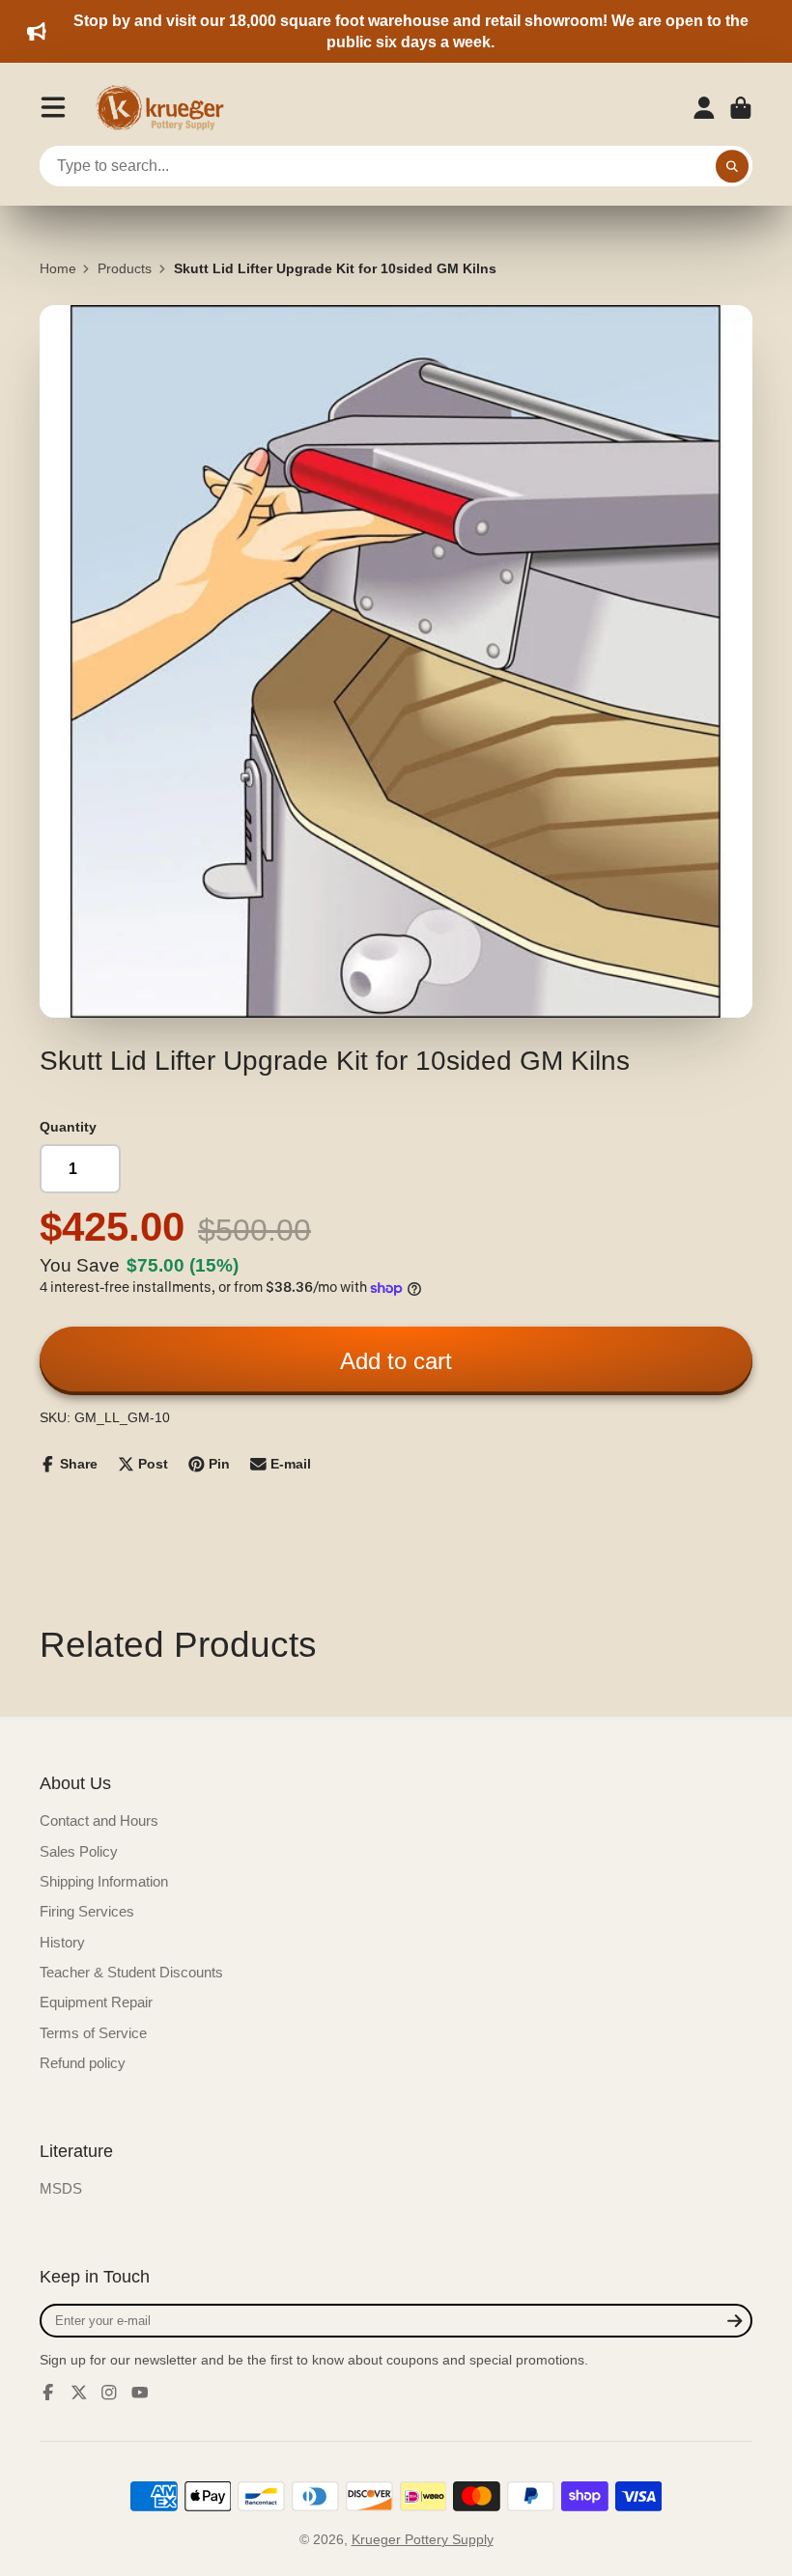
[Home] (166, 108)
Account (704, 108)
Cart (741, 108)
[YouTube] (140, 2393)
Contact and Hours (99, 1820)
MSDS (61, 2188)
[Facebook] (48, 2393)
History (62, 1942)
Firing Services (87, 1911)
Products (125, 268)
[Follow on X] (79, 2393)
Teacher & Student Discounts (131, 1972)
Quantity (68, 1127)
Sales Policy (79, 1851)
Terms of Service (93, 2033)
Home (58, 268)
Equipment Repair (96, 2002)
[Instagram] (109, 2393)
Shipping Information (104, 1881)
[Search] (732, 166)
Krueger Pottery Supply (423, 2539)
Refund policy (83, 2063)
